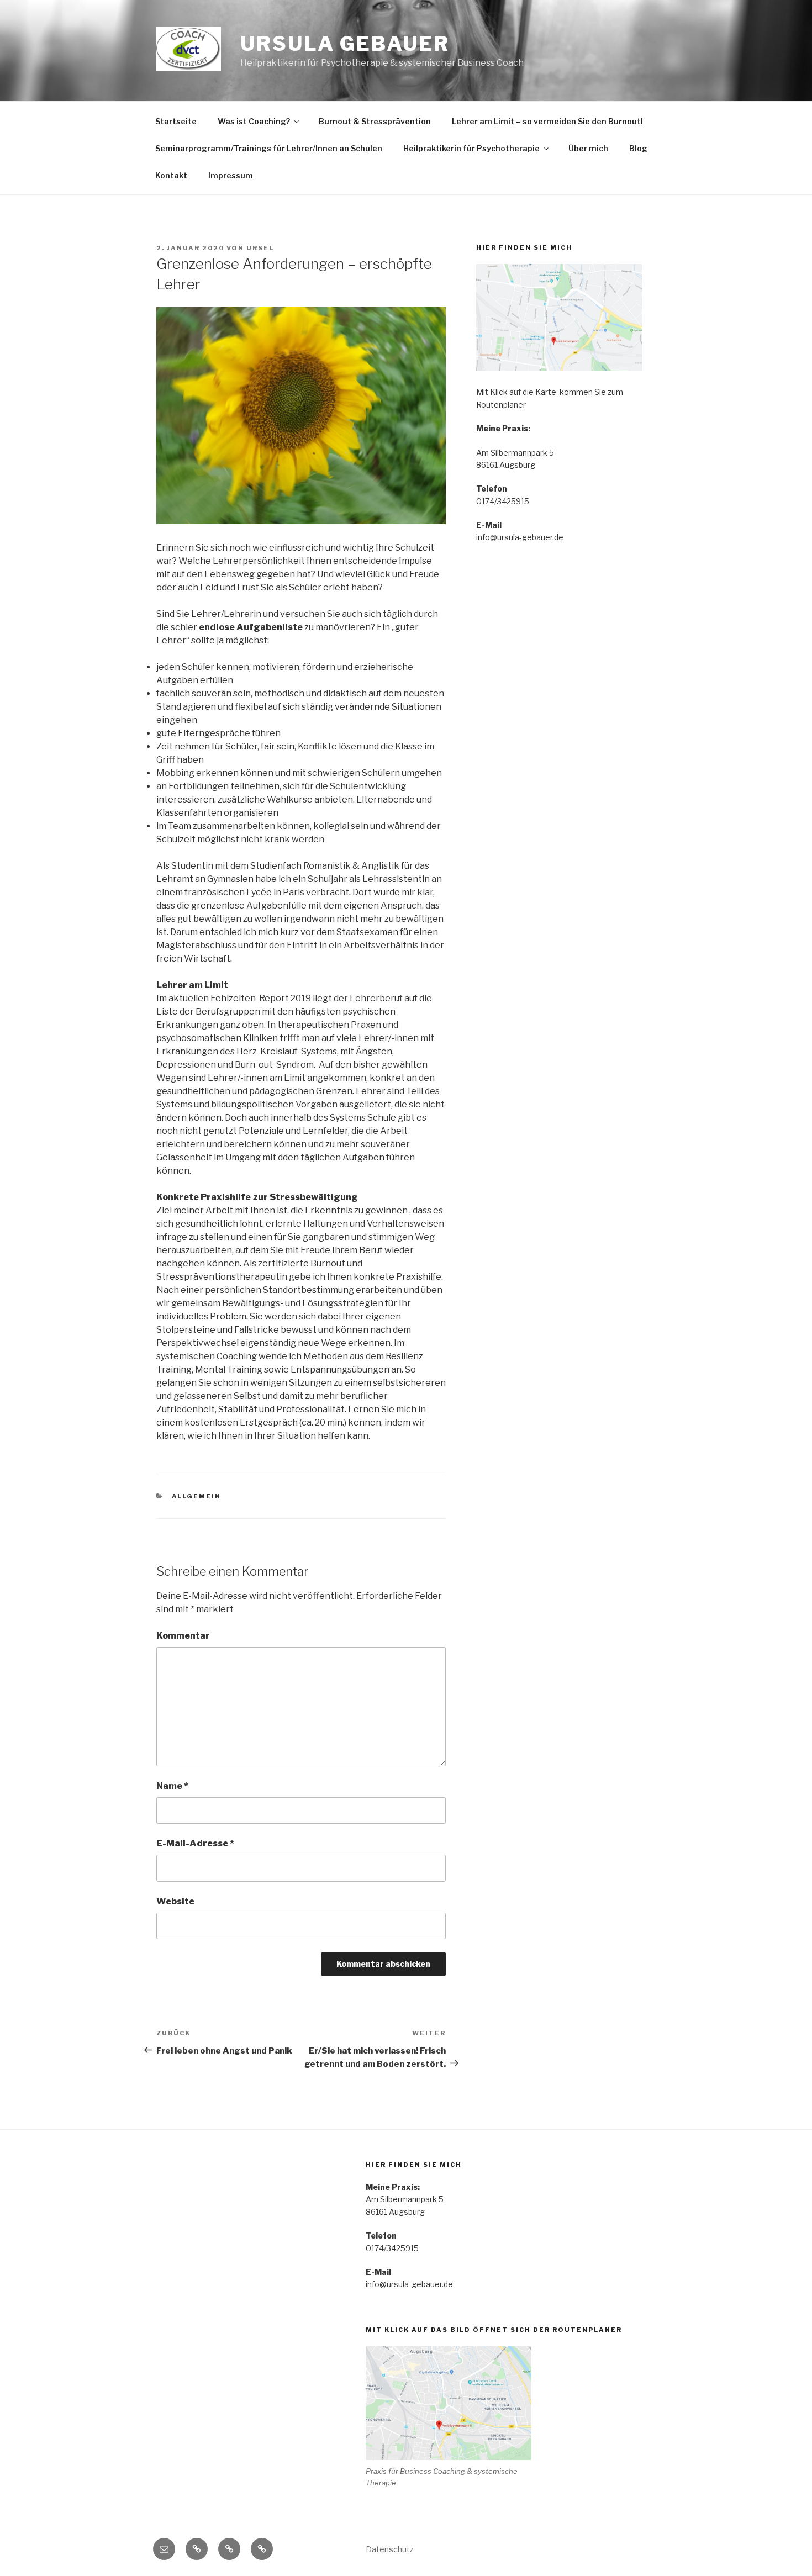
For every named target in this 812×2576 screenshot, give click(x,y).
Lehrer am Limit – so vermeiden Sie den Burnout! (547, 121)
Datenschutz (390, 2549)
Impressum (231, 175)
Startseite (176, 121)
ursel (260, 248)
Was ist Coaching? (254, 121)
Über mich (588, 148)
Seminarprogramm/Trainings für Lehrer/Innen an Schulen (269, 148)
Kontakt (171, 175)
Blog (638, 148)
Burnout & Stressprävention (375, 121)
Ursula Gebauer (345, 44)
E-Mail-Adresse (195, 1843)
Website (175, 1901)
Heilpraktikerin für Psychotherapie (471, 148)
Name (172, 1786)
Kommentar (183, 1636)
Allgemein (197, 1496)
